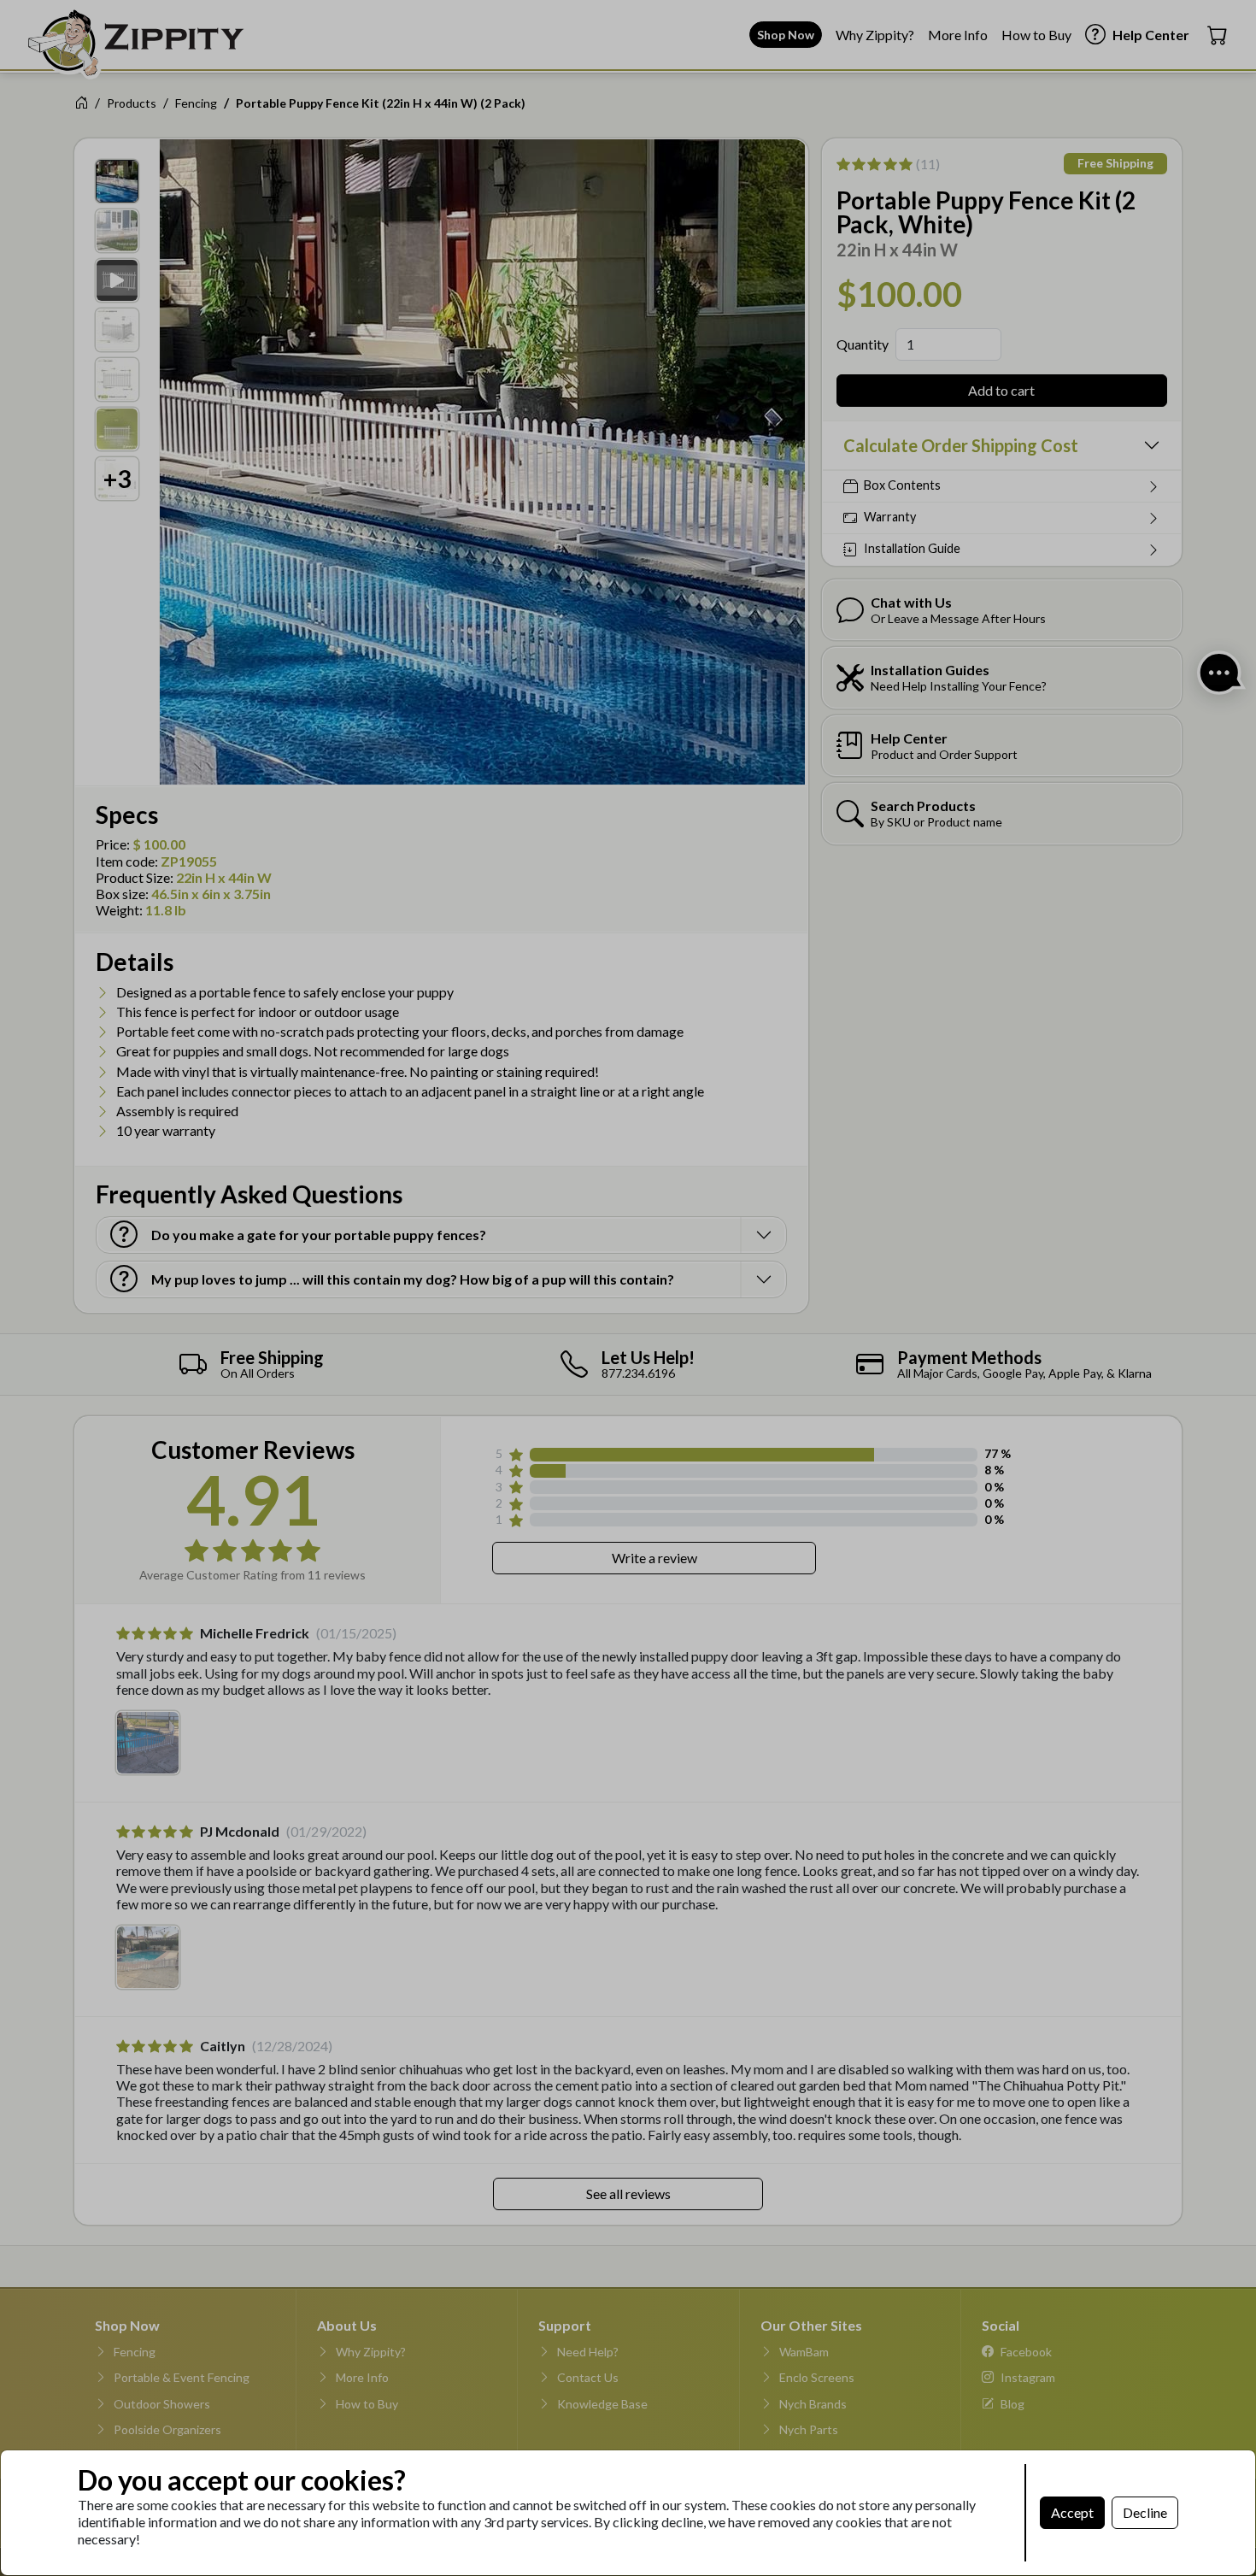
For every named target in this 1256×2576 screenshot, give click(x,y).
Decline (1145, 2512)
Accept (1072, 2512)
